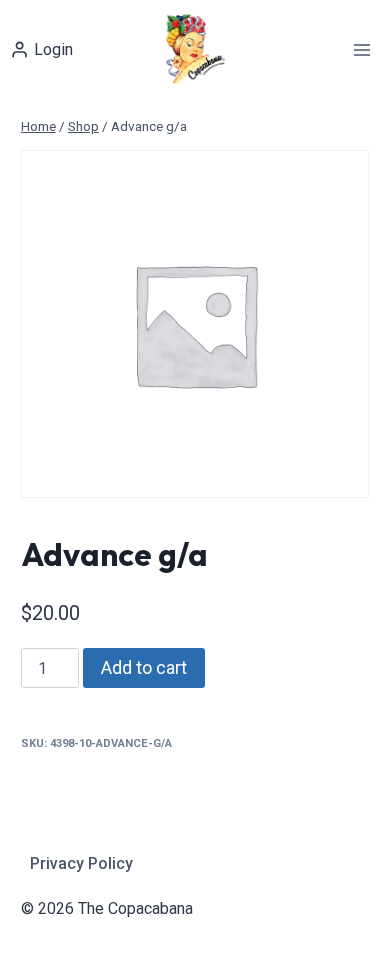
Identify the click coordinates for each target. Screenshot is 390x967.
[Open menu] (361, 49)
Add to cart (144, 667)
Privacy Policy (81, 863)
